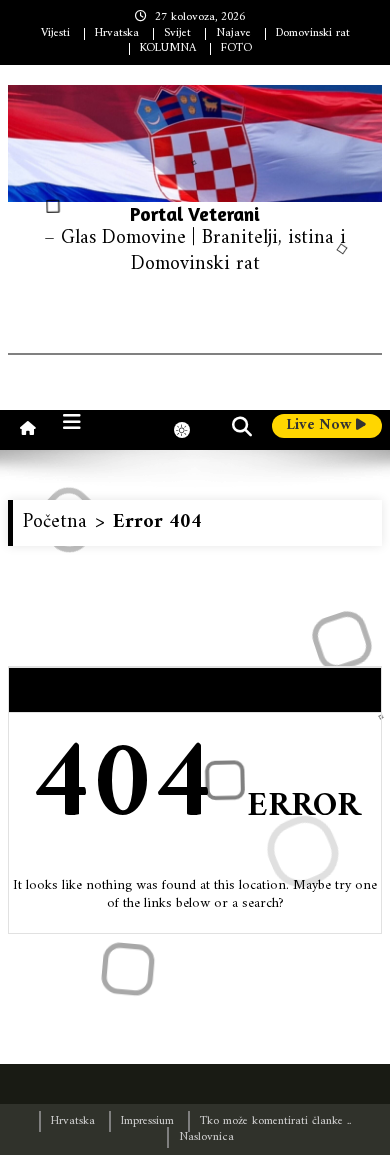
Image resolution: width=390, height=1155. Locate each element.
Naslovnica (206, 1137)
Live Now (321, 426)
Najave (233, 33)
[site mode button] (192, 430)
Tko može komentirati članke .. (275, 1121)
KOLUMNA (168, 48)
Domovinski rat (313, 33)
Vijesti (55, 33)
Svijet (177, 33)
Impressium (147, 1121)
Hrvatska (117, 33)
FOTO (236, 48)
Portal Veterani (195, 213)
